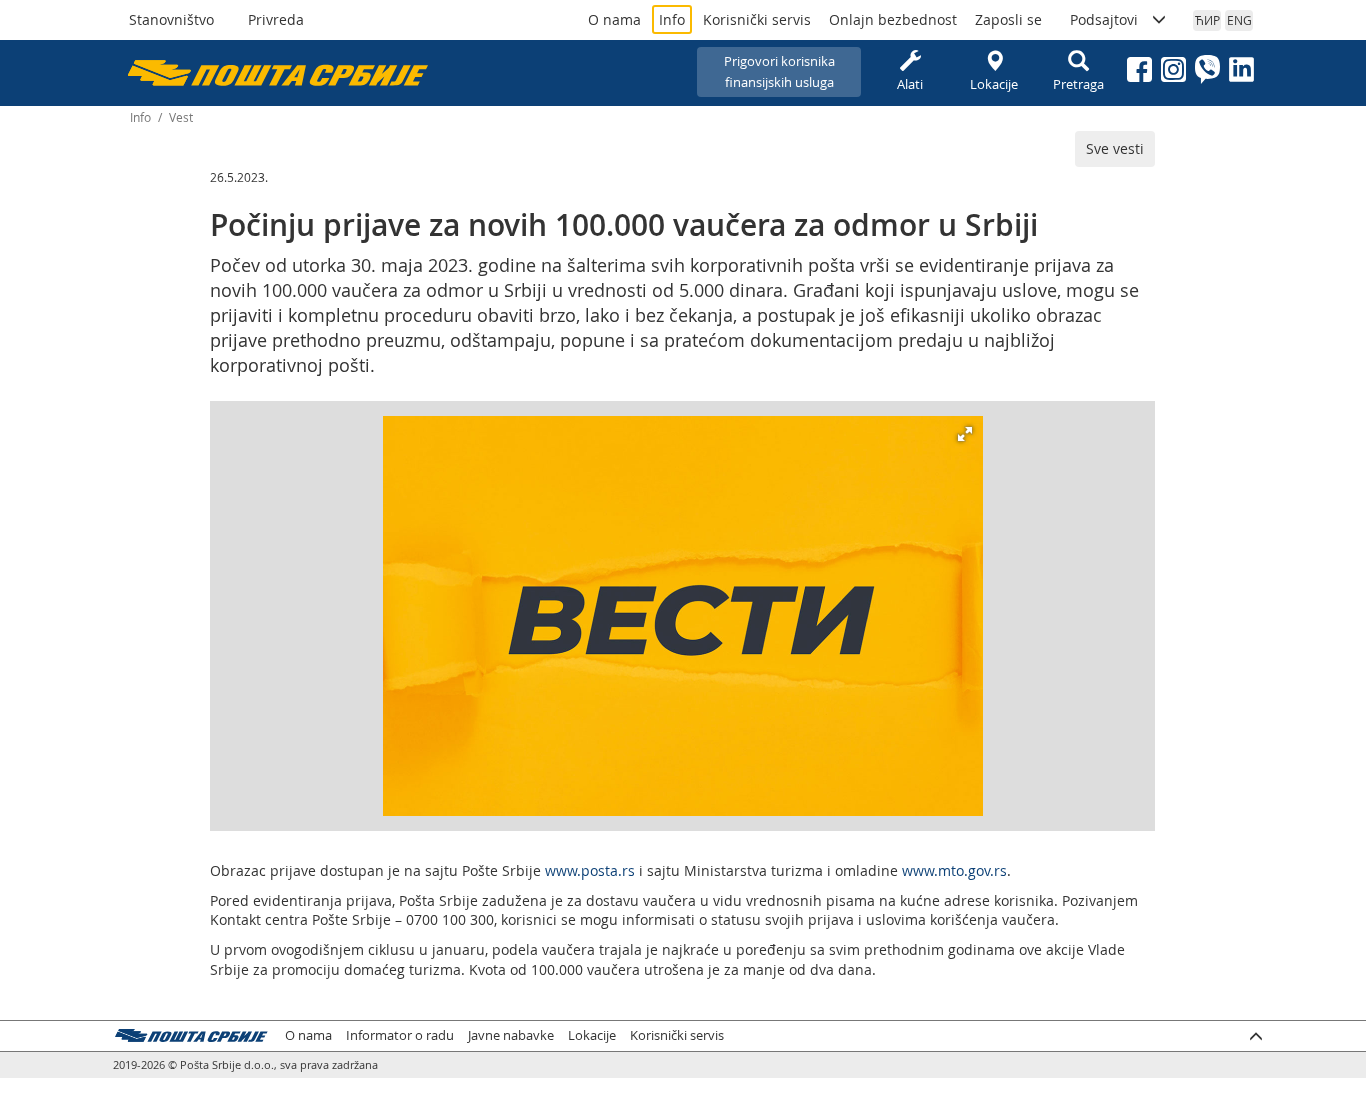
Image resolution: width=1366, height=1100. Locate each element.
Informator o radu (400, 1035)
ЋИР (1207, 20)
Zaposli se (1008, 19)
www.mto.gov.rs (954, 870)
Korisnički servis (757, 19)
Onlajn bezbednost (893, 19)
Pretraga (1078, 84)
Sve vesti (1115, 148)
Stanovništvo (171, 19)
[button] (965, 434)
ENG (1239, 20)
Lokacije (994, 84)
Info (672, 19)
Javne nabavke (511, 1035)
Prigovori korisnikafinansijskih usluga (779, 71)
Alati (910, 84)
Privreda (276, 19)
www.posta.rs (590, 870)
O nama (614, 19)
